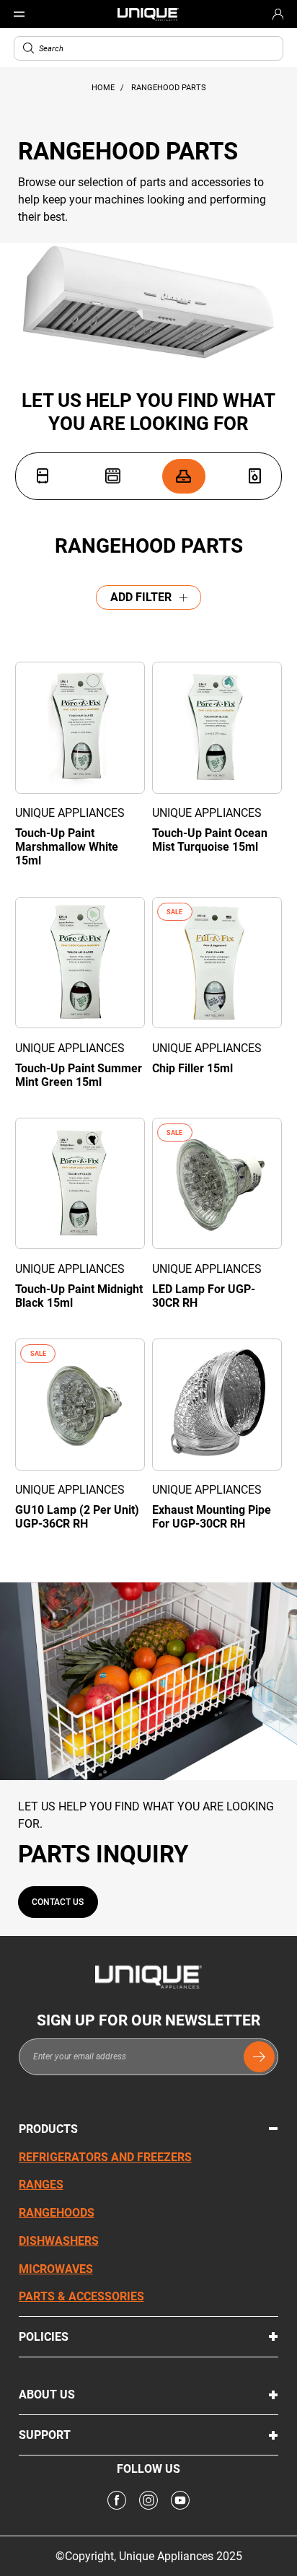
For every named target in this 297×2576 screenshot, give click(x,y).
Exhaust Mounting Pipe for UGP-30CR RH (212, 1517)
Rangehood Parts (169, 88)
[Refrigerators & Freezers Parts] (43, 476)
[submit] (259, 2057)
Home (104, 88)
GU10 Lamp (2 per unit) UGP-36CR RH (77, 1517)
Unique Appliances (70, 813)
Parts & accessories (81, 2296)
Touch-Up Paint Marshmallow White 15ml (67, 847)
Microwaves (56, 2269)
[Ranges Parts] (112, 476)
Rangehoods (57, 2213)
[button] (28, 48)
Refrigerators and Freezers (105, 2157)
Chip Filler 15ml (192, 1068)
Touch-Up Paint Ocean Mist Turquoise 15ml (210, 840)
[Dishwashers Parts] (254, 476)
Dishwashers (59, 2241)
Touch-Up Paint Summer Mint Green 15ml (79, 1075)
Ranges (41, 2185)
